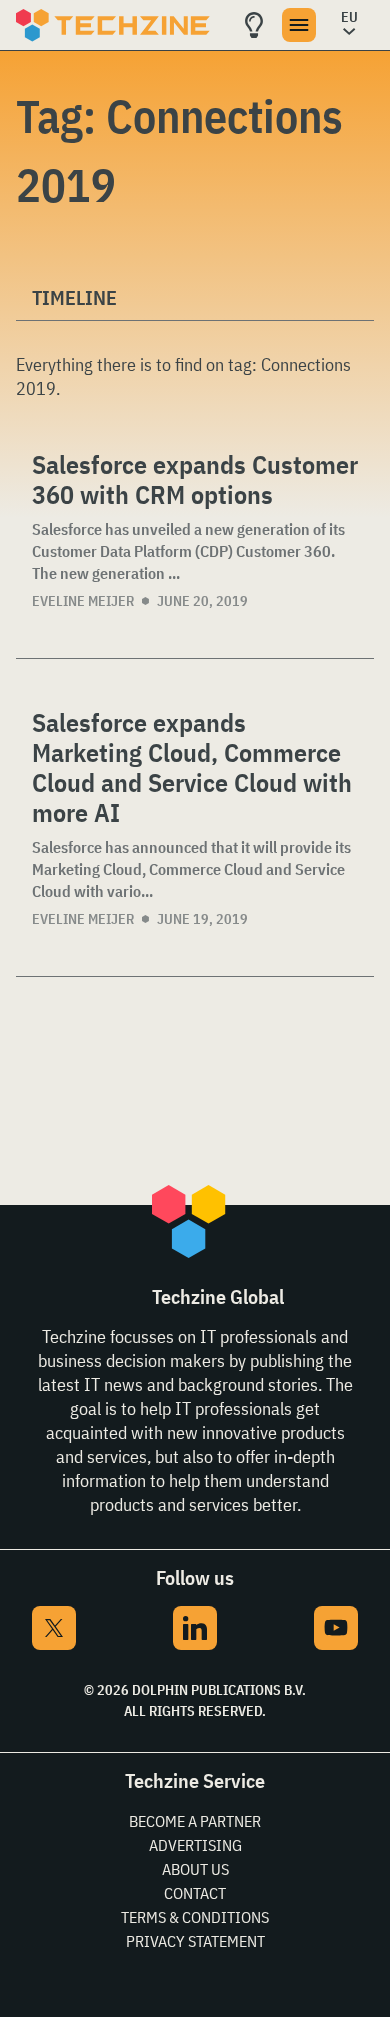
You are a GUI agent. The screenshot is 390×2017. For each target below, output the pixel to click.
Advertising (195, 1845)
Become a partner (195, 1821)
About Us (195, 1869)
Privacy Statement (195, 1941)
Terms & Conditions (195, 1917)
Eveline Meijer (83, 601)
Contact (195, 1893)
